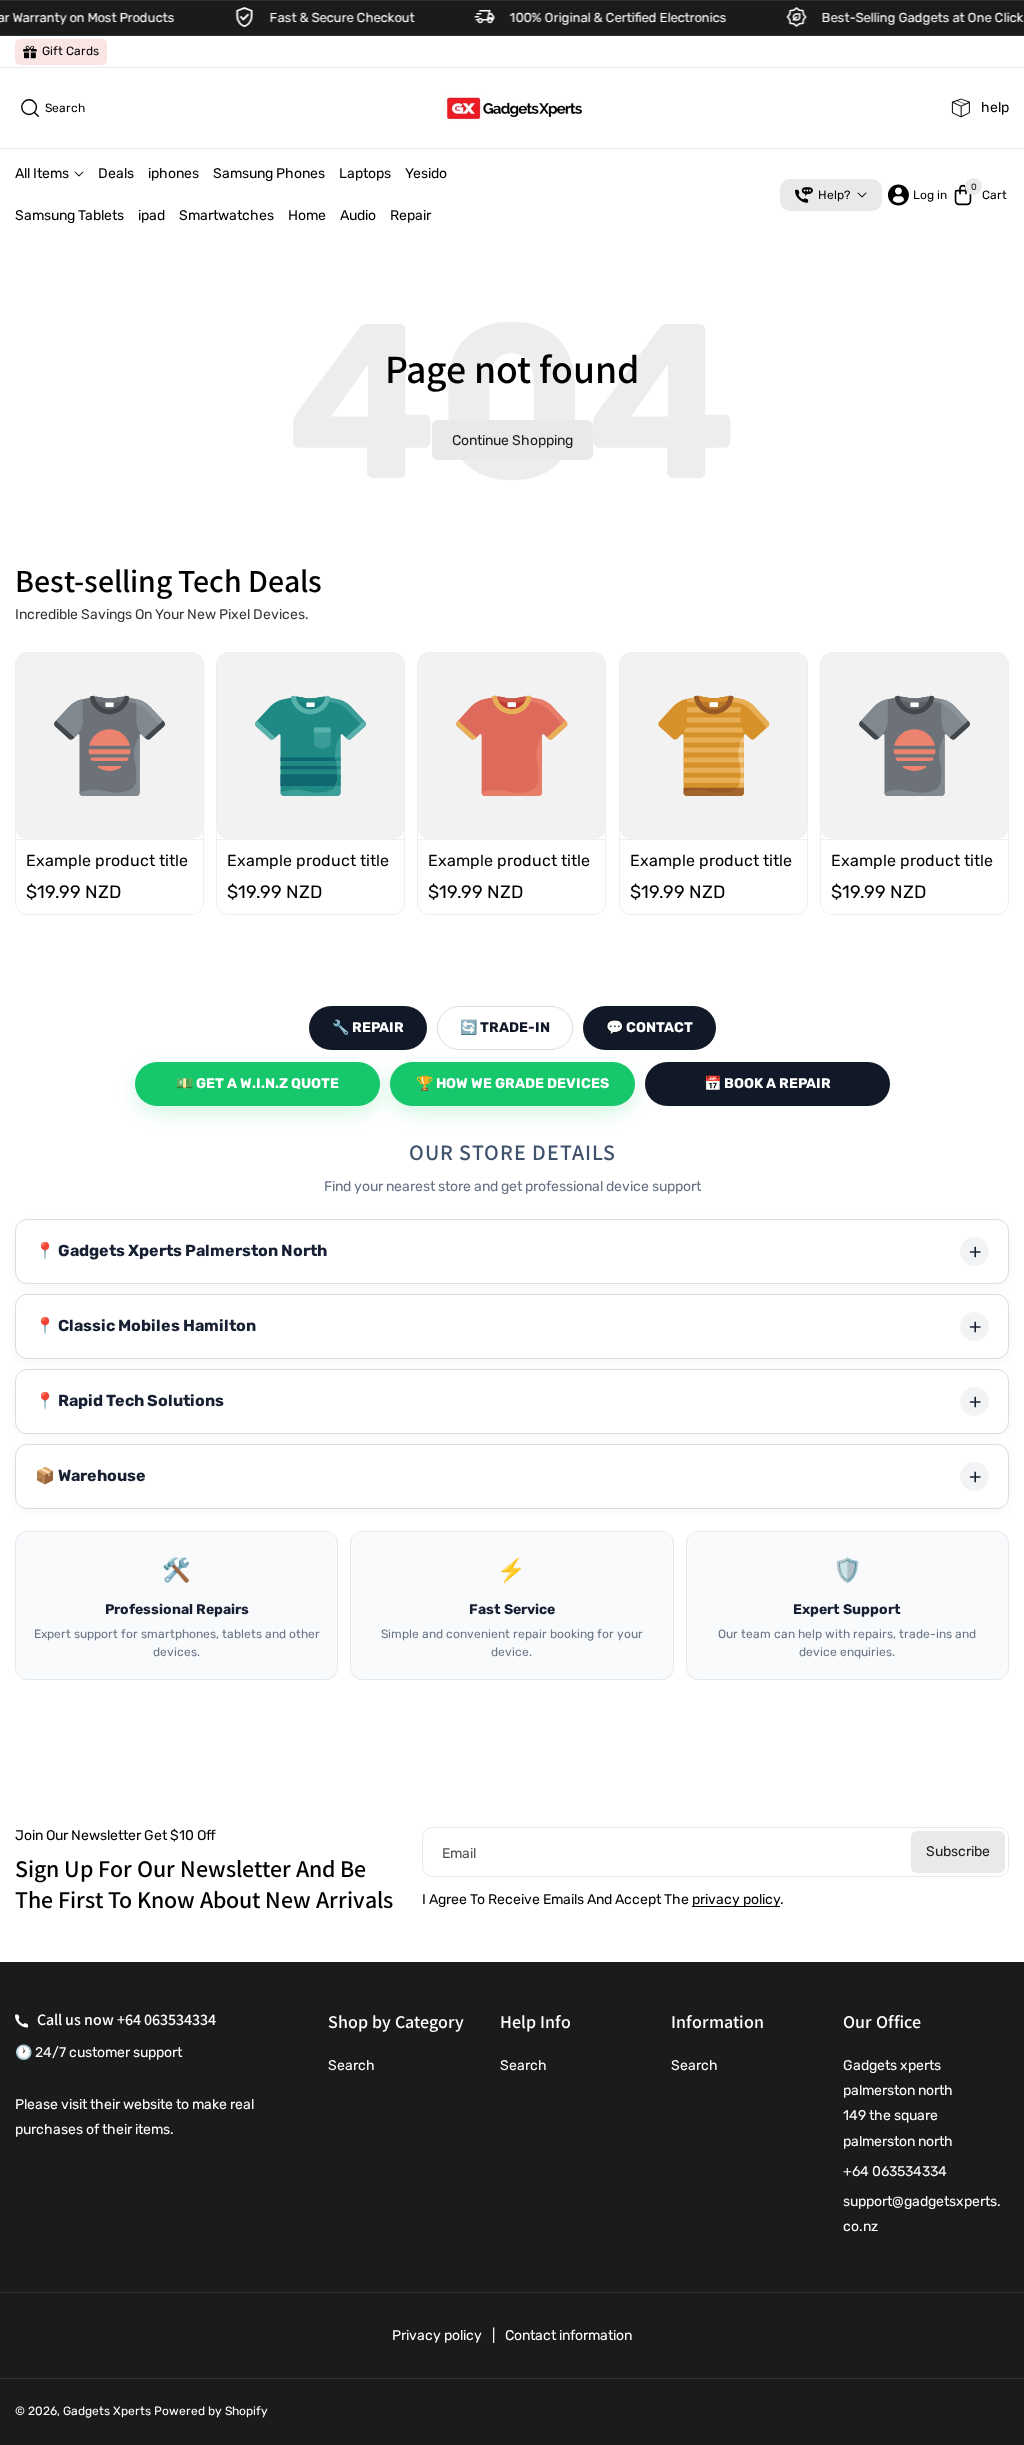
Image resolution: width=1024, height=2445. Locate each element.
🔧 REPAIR (368, 1027)
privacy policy (736, 1899)
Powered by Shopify (211, 2411)
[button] (50, 108)
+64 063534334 (166, 2019)
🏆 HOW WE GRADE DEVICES (512, 1083)
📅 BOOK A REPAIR (767, 1083)
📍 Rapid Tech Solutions (129, 1400)
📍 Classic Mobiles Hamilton (145, 1325)
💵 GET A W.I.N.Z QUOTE (257, 1083)
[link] (61, 52)
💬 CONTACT (649, 1027)
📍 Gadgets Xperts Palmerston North (181, 1250)
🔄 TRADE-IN (505, 1027)
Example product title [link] (107, 861)
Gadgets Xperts (107, 2411)
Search (351, 2065)
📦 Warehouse (90, 1475)
